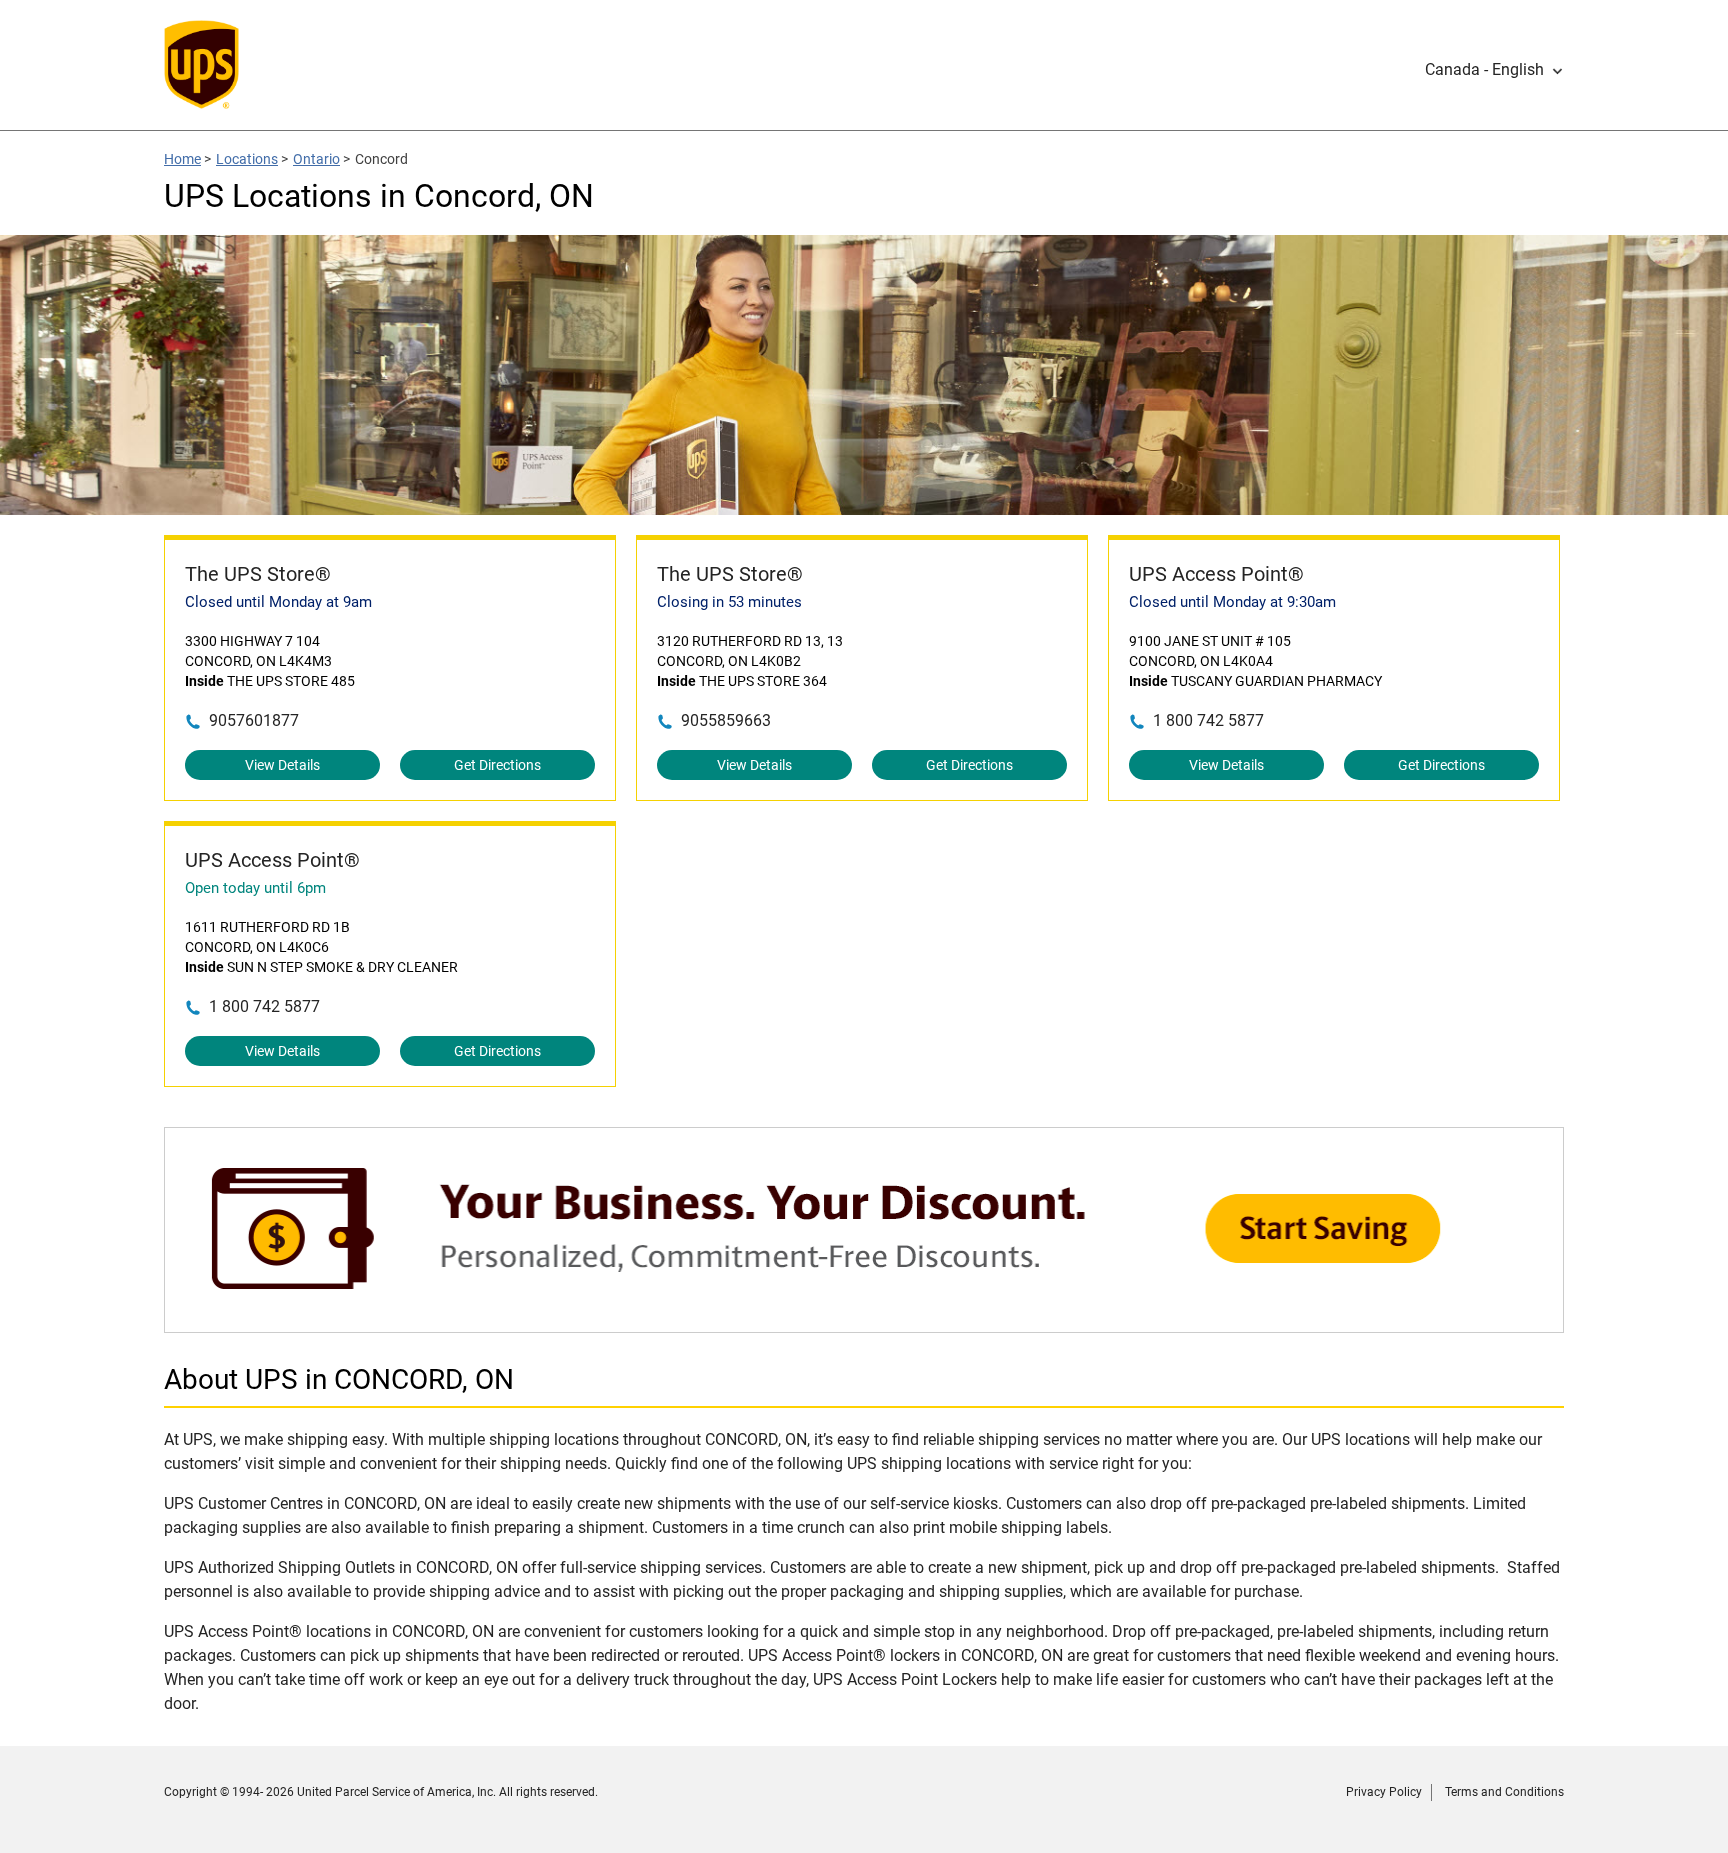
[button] (1494, 70)
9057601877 (254, 720)
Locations (247, 159)
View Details (282, 765)
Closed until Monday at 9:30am (1232, 602)
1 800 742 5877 (1208, 720)
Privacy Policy (1384, 1792)
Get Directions (497, 765)
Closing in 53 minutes (729, 602)
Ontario (316, 159)
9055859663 (726, 720)
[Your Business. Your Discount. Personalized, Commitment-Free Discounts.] (864, 1322)
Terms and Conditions (1504, 1792)
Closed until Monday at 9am (278, 602)
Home (182, 159)
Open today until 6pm (255, 888)
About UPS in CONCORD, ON (339, 1379)
